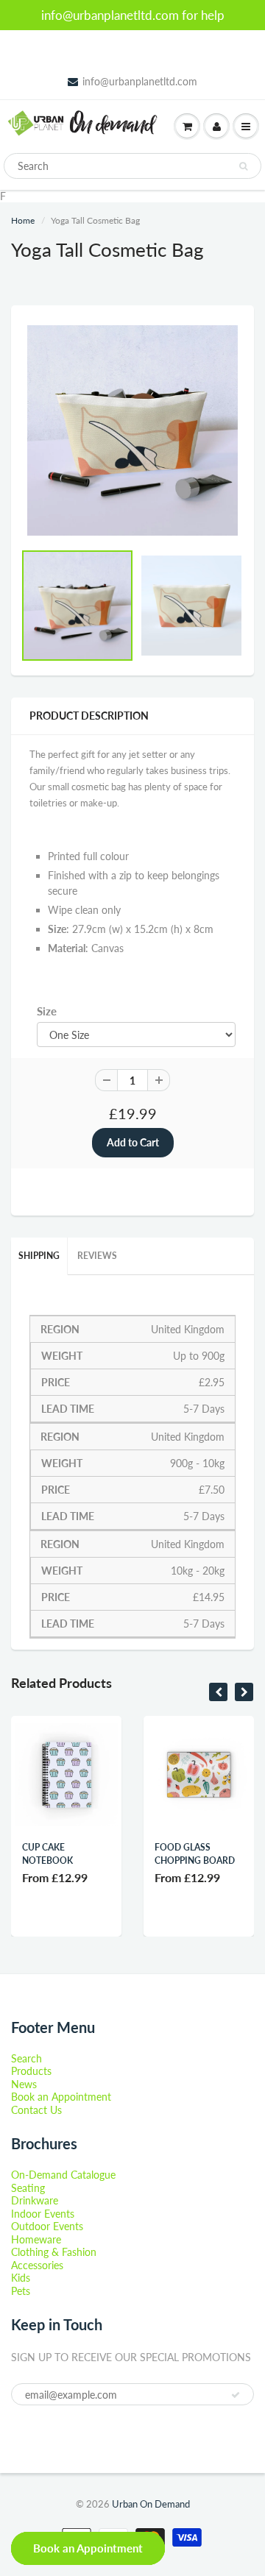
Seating (28, 2188)
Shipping (39, 1256)
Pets (21, 2291)
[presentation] (218, 1692)
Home (23, 220)
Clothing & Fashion (54, 2252)
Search (26, 2058)
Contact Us (36, 2110)
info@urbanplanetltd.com (140, 81)
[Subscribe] (236, 2395)
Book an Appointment (61, 2097)
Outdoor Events (47, 2226)
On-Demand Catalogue (63, 2175)
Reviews (97, 1256)
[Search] (243, 166)
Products (31, 2071)
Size (47, 1011)
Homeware (36, 2239)
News (24, 2084)
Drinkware (35, 2200)
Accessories (37, 2265)
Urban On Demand (151, 2504)
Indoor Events (43, 2214)
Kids (21, 2278)
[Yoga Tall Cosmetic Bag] (132, 430)
